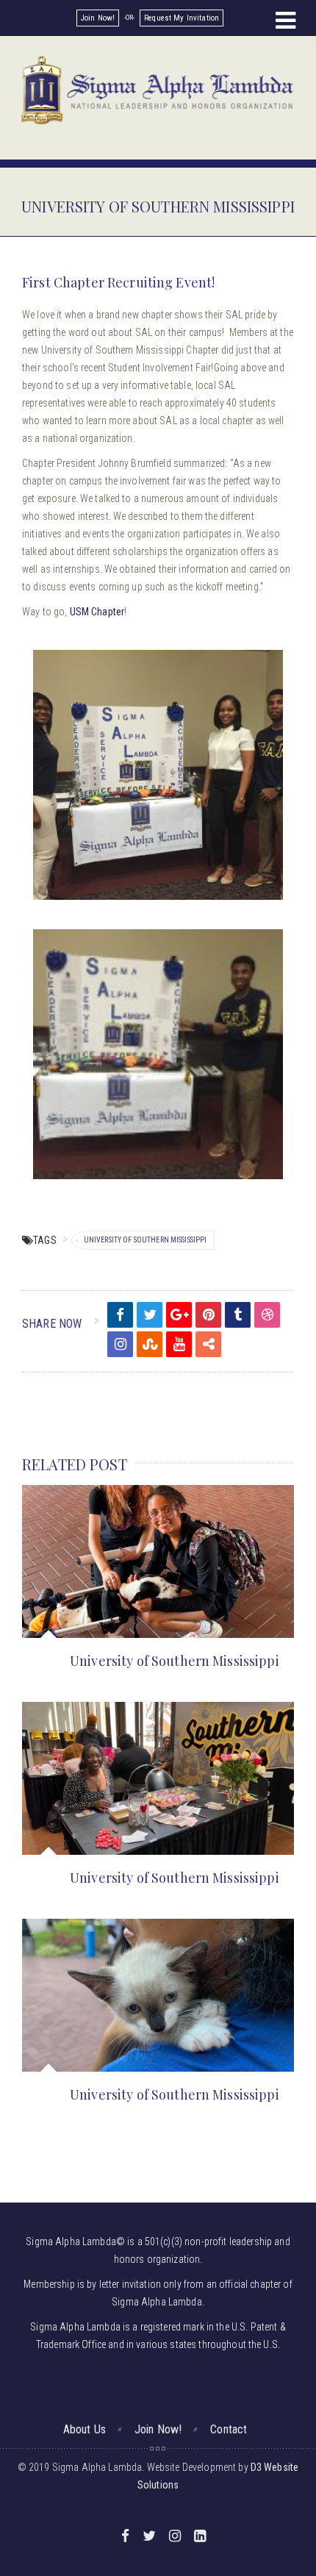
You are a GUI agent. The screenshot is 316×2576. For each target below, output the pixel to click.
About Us (85, 2429)
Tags (45, 1240)
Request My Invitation (182, 18)
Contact (229, 2429)
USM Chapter (97, 612)
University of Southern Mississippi (146, 1240)
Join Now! (98, 18)
